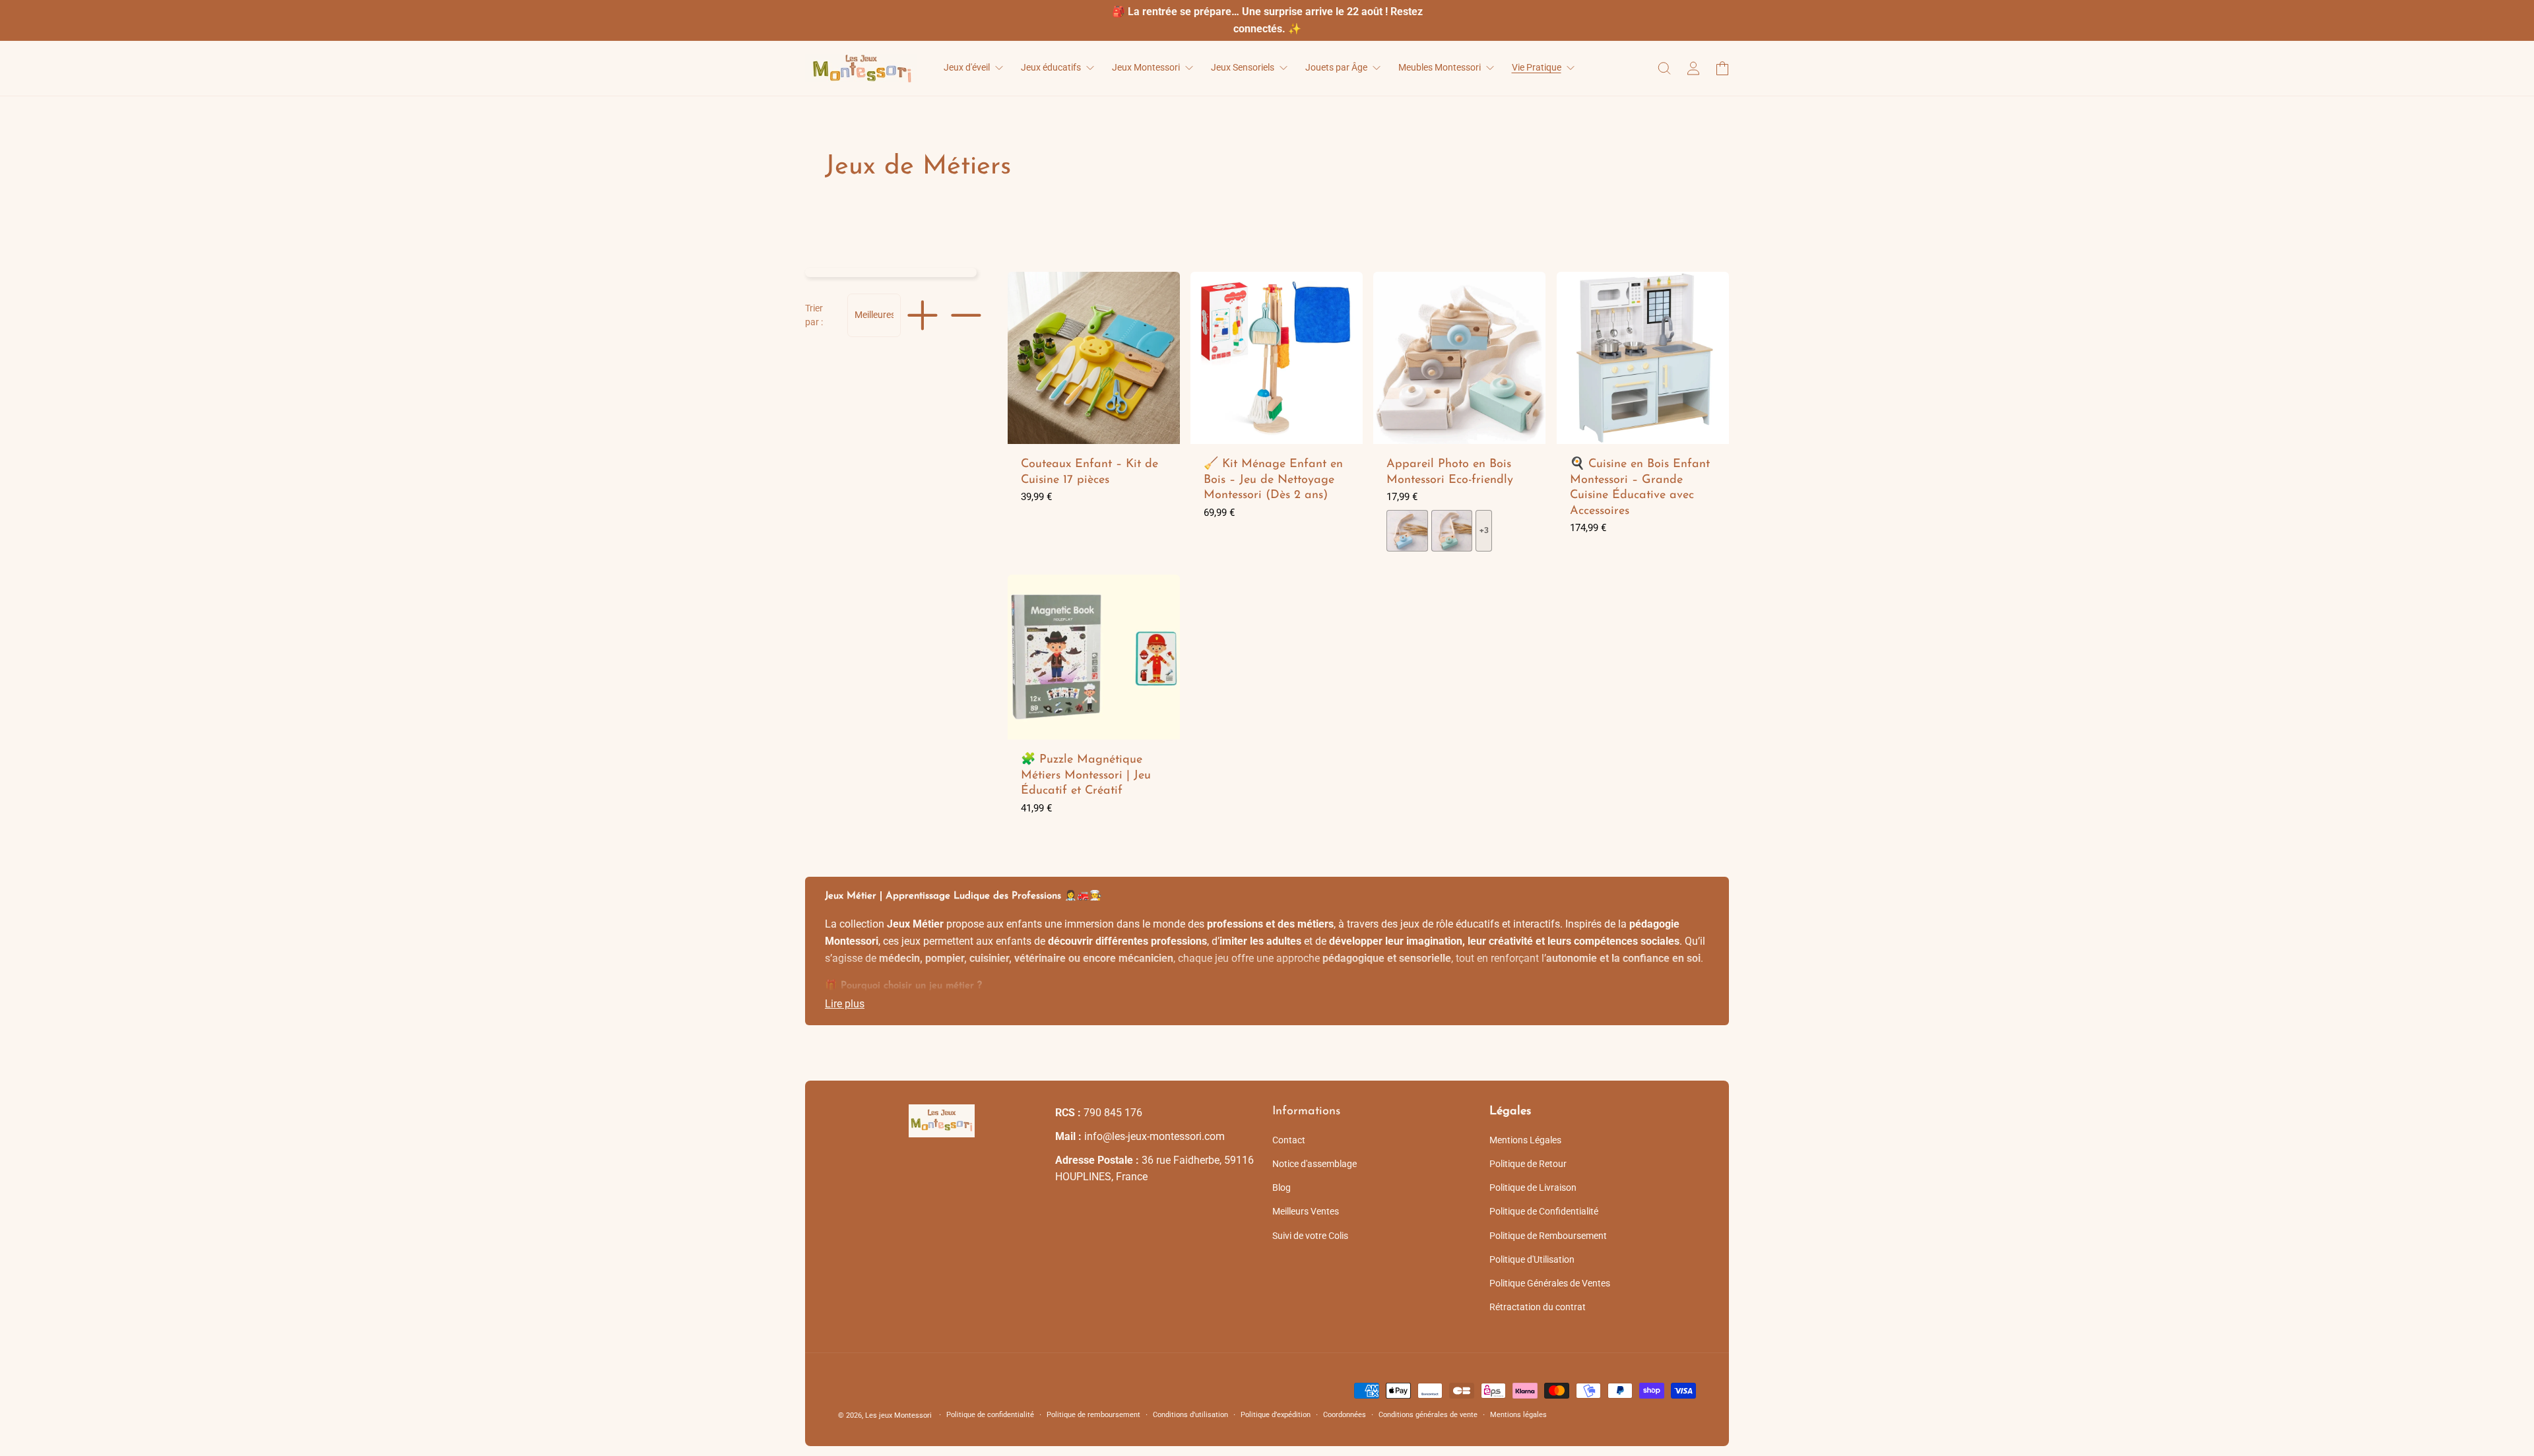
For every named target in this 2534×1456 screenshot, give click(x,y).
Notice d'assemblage (1315, 1164)
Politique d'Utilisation (1532, 1259)
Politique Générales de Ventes (1550, 1283)
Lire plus (845, 1004)
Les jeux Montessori (898, 1415)
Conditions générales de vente (1428, 1415)
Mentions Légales (1525, 1140)
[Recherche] (1664, 68)
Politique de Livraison (1533, 1187)
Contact (1289, 1140)
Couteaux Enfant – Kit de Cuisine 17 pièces (1089, 472)
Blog (1282, 1187)
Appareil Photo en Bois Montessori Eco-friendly (1450, 472)
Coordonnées (1345, 1415)
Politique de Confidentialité (1544, 1211)
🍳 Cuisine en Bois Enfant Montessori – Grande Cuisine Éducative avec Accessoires (1640, 488)
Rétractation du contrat (1538, 1307)
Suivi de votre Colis (1310, 1236)
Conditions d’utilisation (1190, 1415)
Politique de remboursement (1093, 1415)
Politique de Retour (1528, 1164)
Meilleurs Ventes (1306, 1211)
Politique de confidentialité (990, 1415)
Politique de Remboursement (1548, 1236)
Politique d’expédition (1276, 1415)
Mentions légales (1518, 1415)
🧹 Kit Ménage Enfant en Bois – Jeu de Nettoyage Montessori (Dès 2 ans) (1273, 480)
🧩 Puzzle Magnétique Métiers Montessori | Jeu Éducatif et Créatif (1086, 776)
